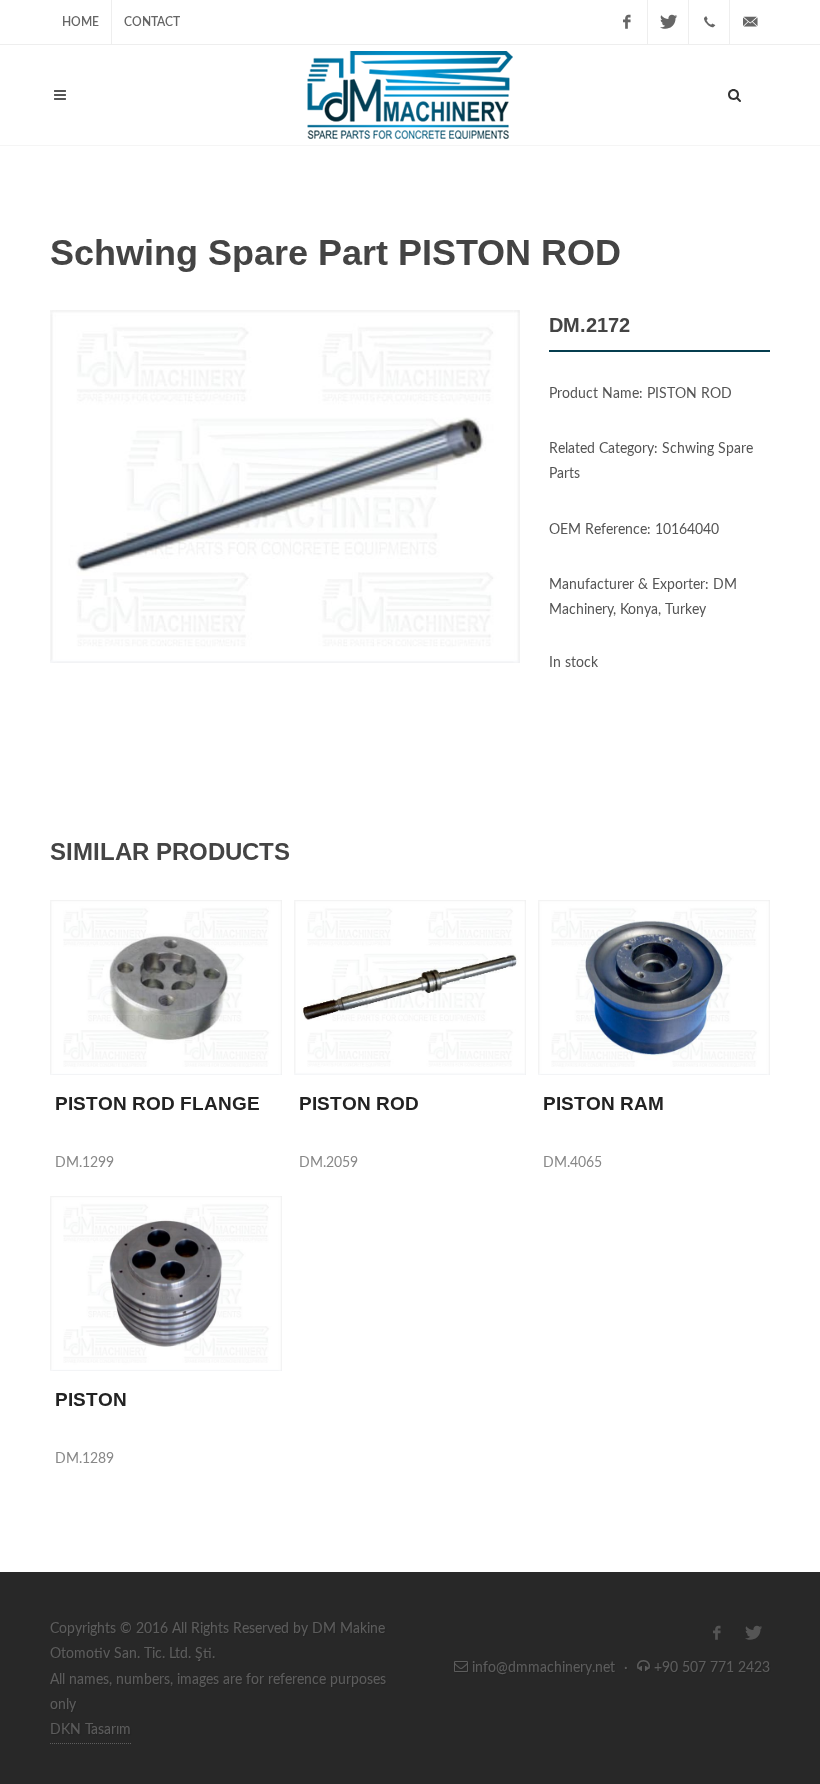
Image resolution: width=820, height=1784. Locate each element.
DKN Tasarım (90, 1730)
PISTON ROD (359, 1103)
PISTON (91, 1399)
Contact (152, 22)
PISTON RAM (603, 1103)
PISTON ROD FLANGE (157, 1103)
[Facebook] (627, 22)
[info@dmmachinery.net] (750, 22)
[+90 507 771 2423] (709, 22)
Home (80, 22)
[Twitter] (668, 22)
